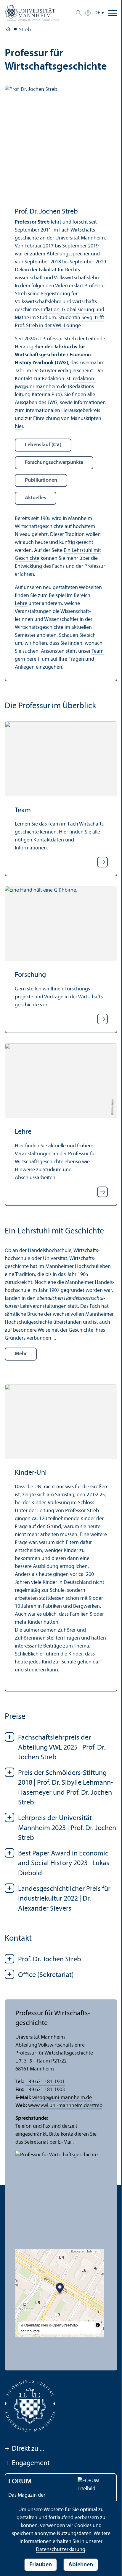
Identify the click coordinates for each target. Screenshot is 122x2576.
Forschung (30, 975)
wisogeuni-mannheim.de (62, 2098)
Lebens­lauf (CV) (43, 445)
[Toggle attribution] (98, 2325)
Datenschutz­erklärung (61, 2550)
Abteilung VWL (8, 30)
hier (19, 427)
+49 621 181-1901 (45, 2082)
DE (97, 13)
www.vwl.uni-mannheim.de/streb (65, 2106)
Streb (25, 30)
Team (98, 651)
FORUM (20, 2482)
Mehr (21, 1354)
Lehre (21, 604)
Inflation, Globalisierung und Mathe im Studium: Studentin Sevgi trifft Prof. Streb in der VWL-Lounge (60, 318)
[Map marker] (60, 2289)
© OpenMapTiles (34, 2325)
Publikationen (41, 480)
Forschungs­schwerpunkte (54, 463)
